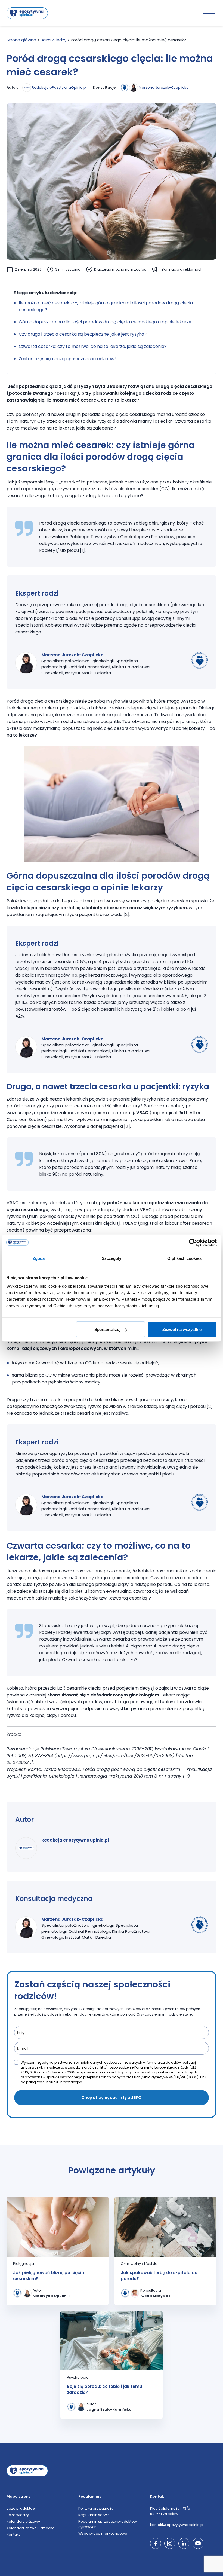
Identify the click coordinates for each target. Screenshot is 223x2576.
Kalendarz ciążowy (23, 2521)
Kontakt (13, 2534)
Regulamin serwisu (95, 2515)
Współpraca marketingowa (103, 2533)
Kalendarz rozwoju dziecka (31, 2528)
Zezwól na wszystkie (182, 1329)
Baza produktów (21, 2508)
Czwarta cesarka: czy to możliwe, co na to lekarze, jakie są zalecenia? (93, 346)
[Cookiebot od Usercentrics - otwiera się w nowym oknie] (193, 1242)
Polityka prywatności (96, 2508)
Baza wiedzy (18, 2515)
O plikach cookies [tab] (184, 1258)
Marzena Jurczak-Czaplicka (164, 88)
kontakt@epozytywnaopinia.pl (177, 2525)
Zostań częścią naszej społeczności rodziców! (67, 359)
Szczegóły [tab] (112, 1258)
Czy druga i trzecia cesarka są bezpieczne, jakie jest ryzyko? (83, 334)
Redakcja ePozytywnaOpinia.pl (59, 88)
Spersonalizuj (107, 1329)
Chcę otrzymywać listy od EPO (112, 2097)
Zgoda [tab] (39, 1258)
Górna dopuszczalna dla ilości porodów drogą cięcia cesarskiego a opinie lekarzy (105, 322)
